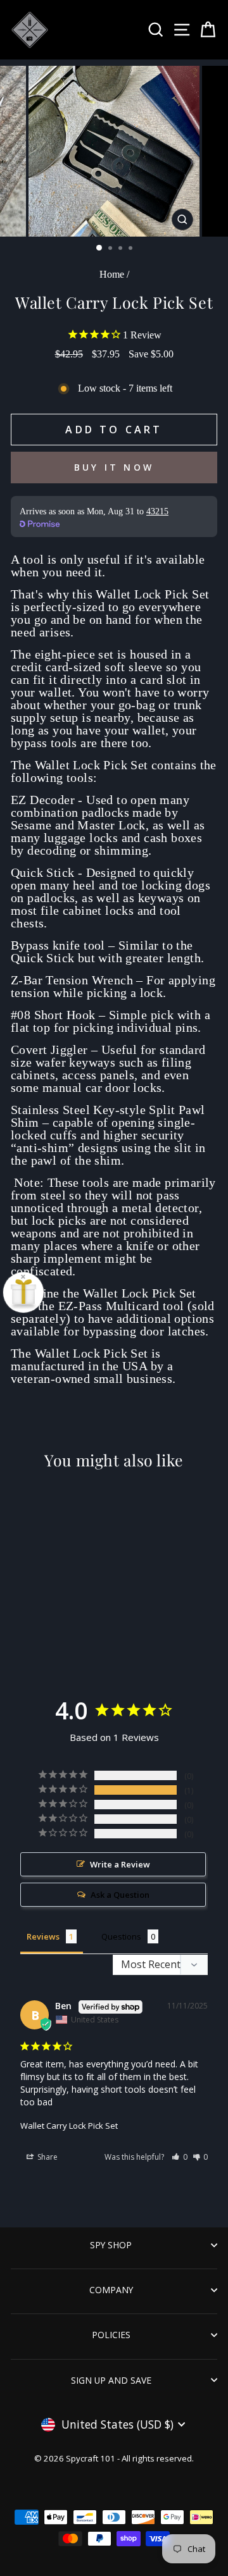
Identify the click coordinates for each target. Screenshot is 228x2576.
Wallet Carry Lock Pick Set (69, 2126)
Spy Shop (111, 2245)
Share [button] (47, 2157)
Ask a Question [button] (120, 1895)
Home (112, 274)
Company (111, 2290)
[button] (180, 2157)
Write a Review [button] (120, 1864)
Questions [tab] (121, 1936)
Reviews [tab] (43, 1936)
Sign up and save (111, 2380)
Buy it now (114, 467)
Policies (111, 2335)
